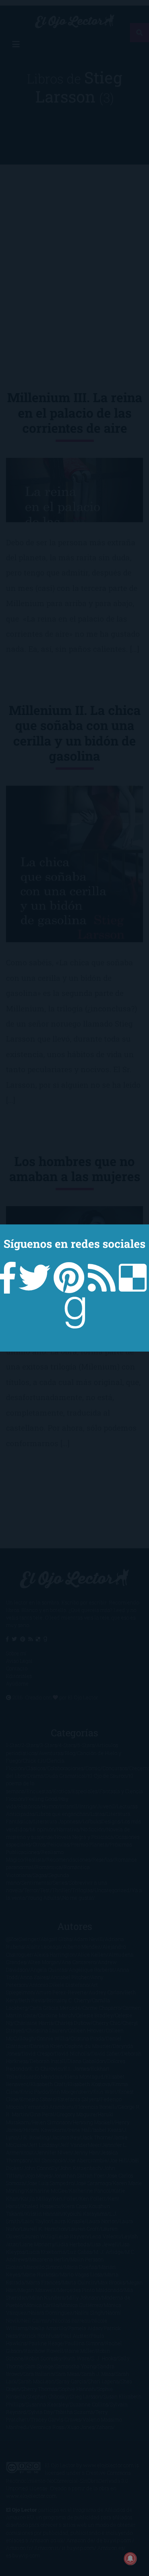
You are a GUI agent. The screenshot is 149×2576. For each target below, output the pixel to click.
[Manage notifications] (130, 2559)
